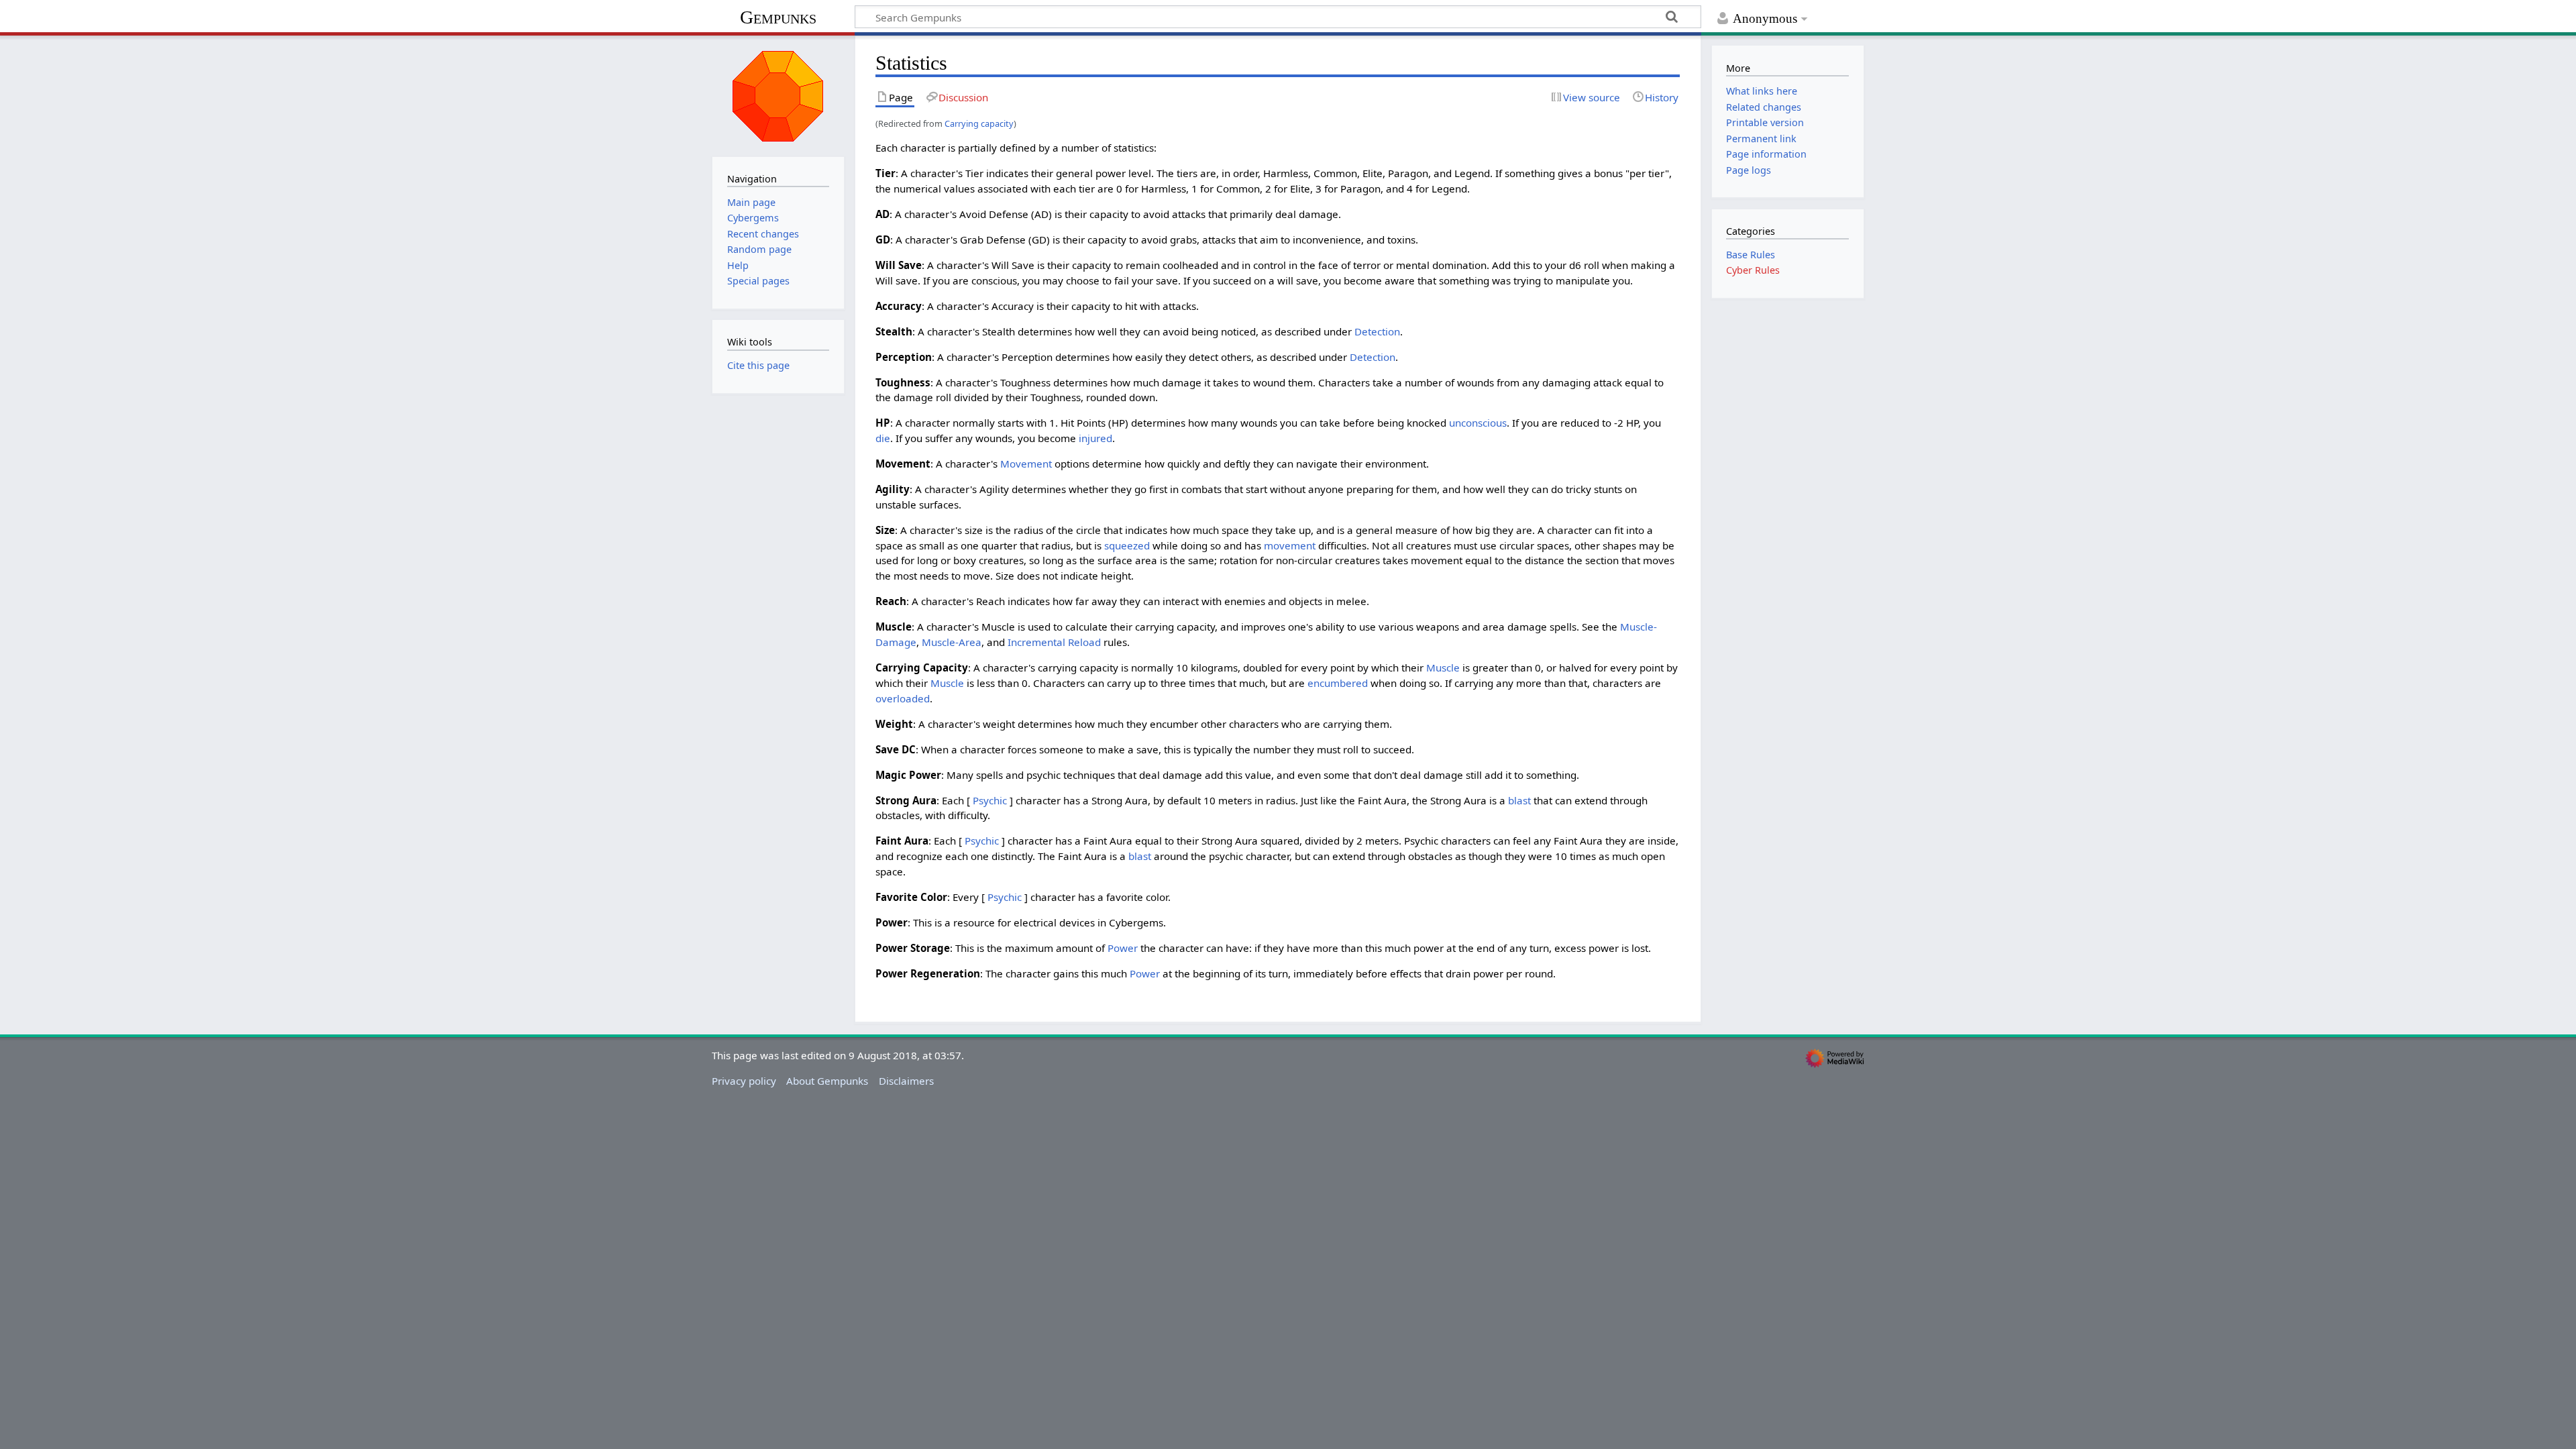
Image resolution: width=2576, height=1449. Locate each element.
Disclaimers (906, 1081)
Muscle (1443, 667)
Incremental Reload (1054, 642)
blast (1519, 800)
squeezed (1127, 545)
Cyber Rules (1753, 270)
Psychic (990, 800)
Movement (1026, 464)
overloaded (903, 698)
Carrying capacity (979, 123)
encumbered (1338, 683)
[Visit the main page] (778, 95)
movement (1290, 545)
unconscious (1478, 423)
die (883, 438)
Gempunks (778, 17)
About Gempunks (827, 1081)
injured (1095, 438)
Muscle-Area (952, 642)
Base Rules (1751, 255)
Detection (1377, 331)
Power (1123, 948)
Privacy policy (744, 1081)
